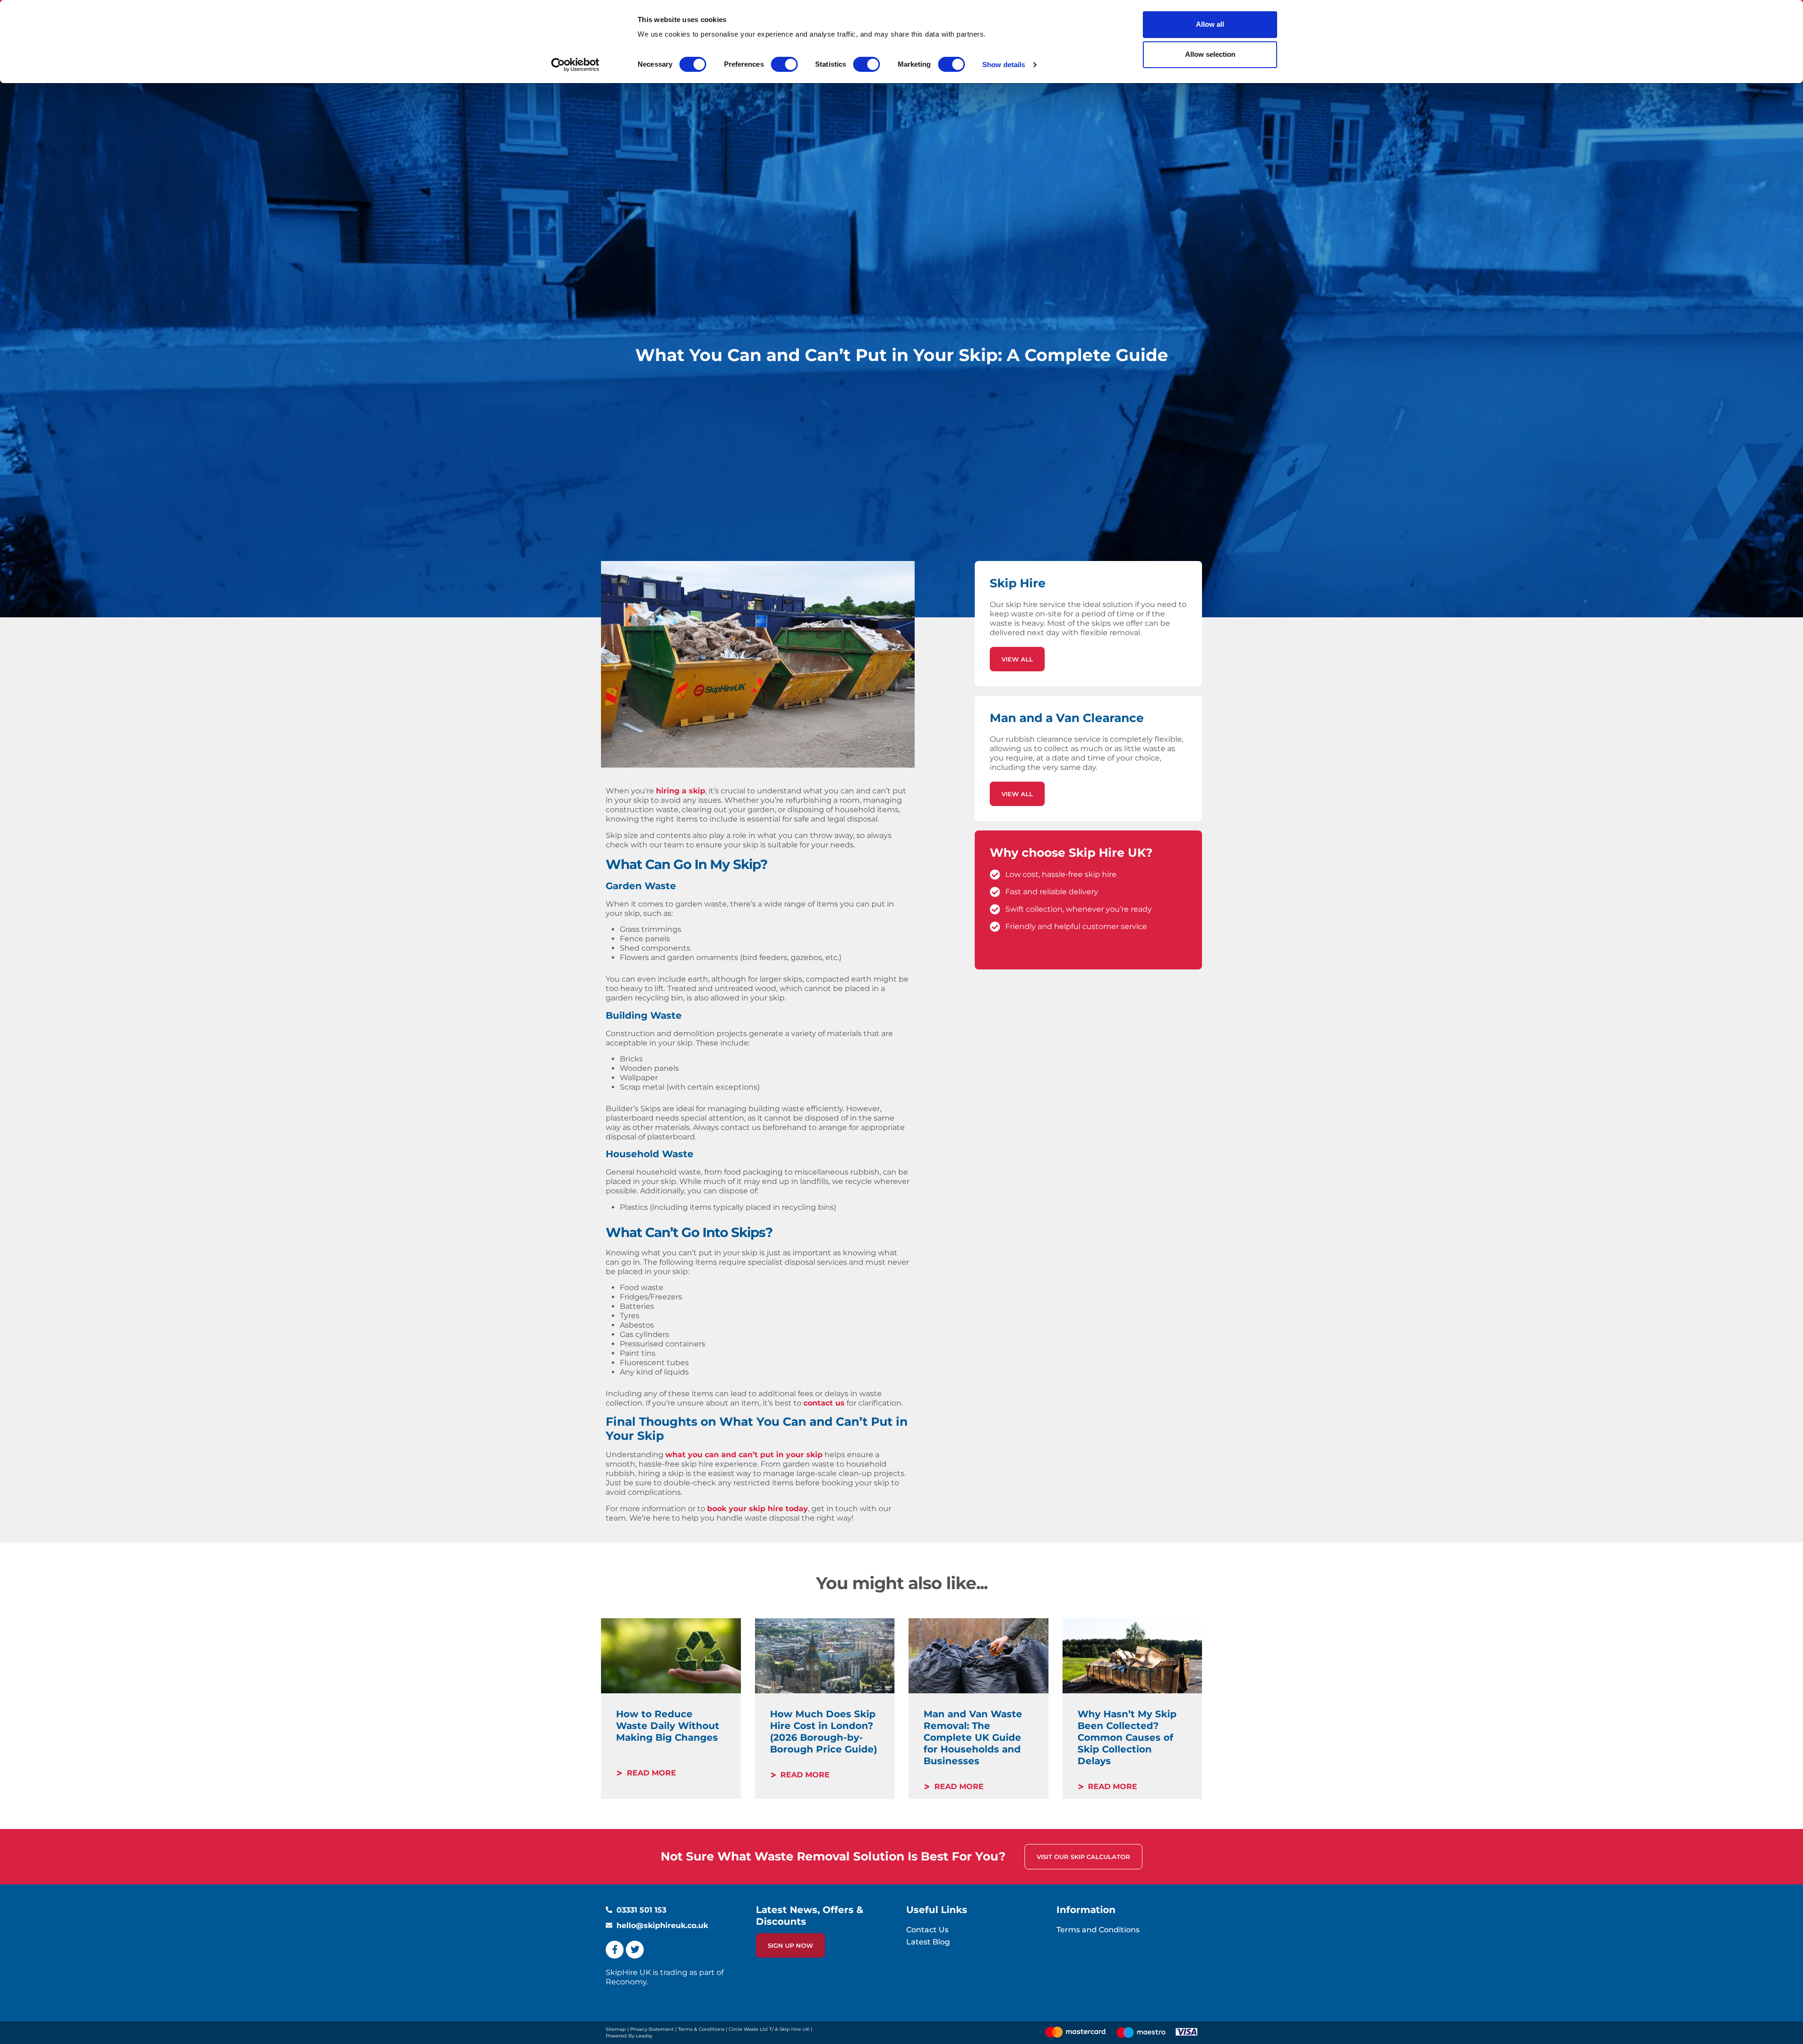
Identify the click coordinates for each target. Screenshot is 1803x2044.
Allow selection (1210, 54)
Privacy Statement (652, 2029)
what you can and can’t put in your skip (744, 1455)
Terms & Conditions (701, 2029)
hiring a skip (681, 791)
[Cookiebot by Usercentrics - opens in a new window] (575, 65)
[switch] (784, 64)
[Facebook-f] (615, 1950)
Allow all (1210, 24)
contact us (824, 1403)
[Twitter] (635, 1950)
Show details (1004, 65)
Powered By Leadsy (629, 2036)
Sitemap (616, 2029)
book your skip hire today (758, 1509)
